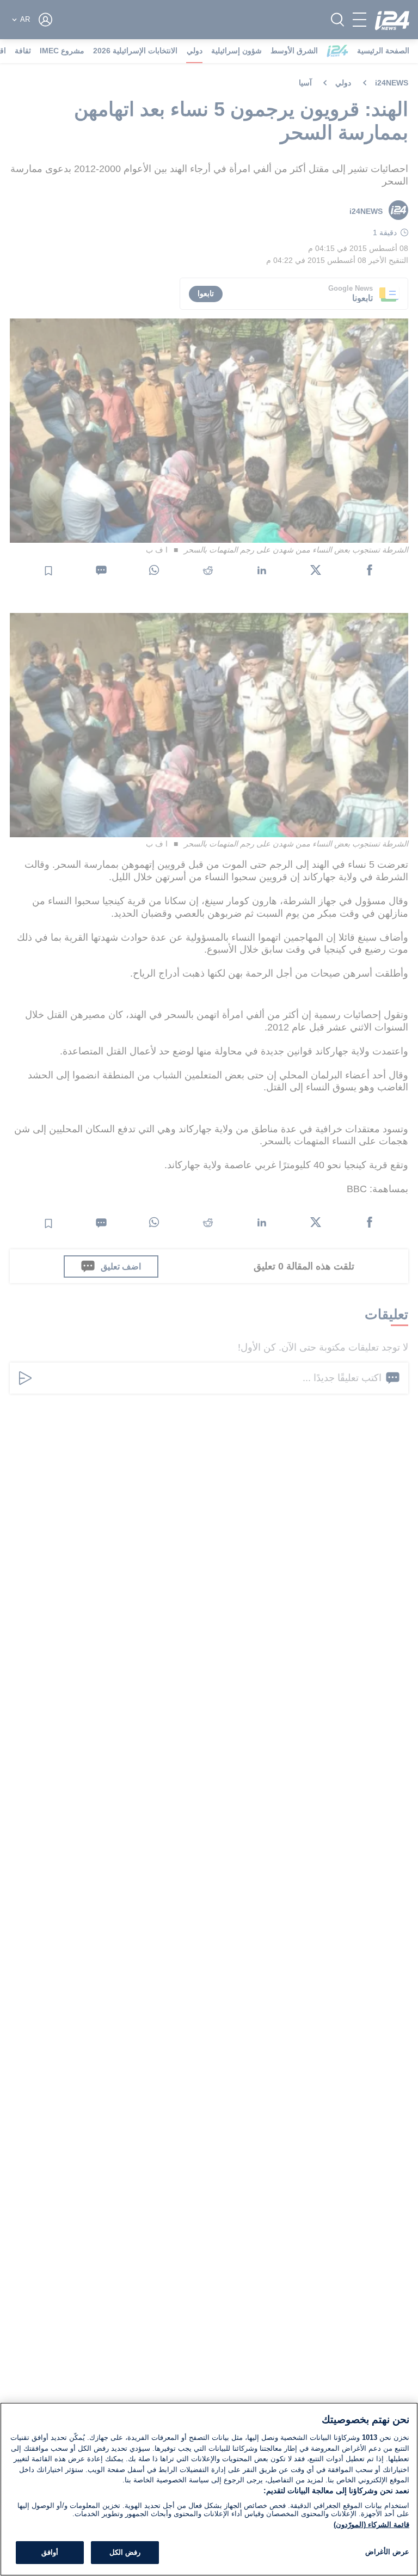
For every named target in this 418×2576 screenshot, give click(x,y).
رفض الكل (125, 2552)
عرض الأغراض (387, 2552)
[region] (209, 2489)
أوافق (50, 2552)
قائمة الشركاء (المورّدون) (371, 2525)
